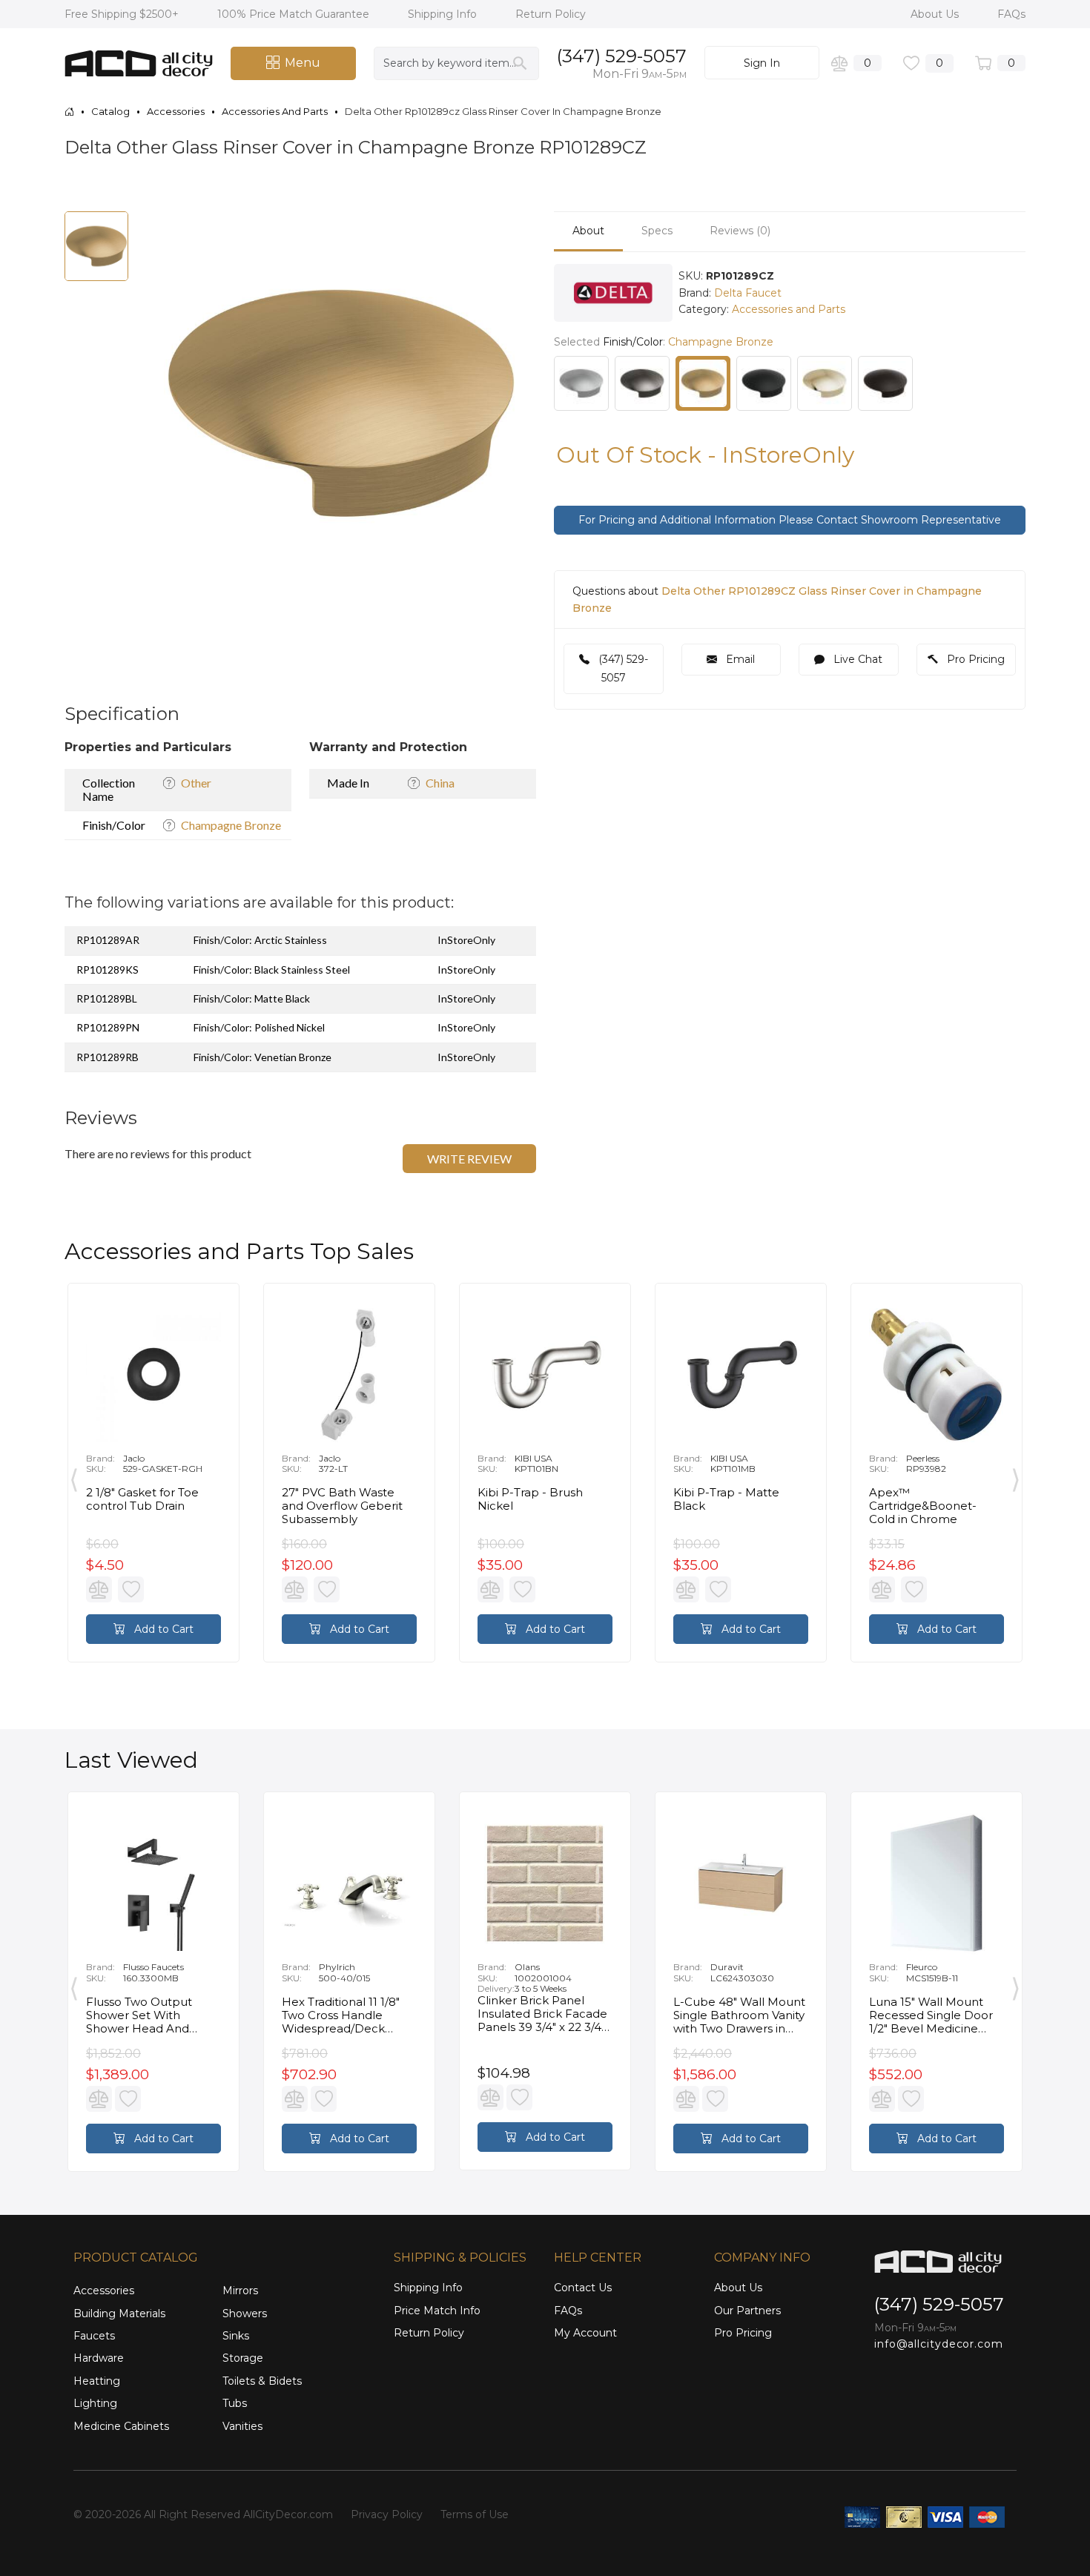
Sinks (236, 2336)
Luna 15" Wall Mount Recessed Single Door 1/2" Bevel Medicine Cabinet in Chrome (931, 2015)
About (588, 231)
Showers (245, 2314)
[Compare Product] (99, 1589)
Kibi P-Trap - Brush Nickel (530, 1499)
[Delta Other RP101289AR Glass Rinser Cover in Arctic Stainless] (581, 383)
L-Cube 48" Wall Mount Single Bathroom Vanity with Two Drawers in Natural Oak (739, 2015)
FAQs (1011, 14)
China (440, 783)
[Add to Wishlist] (131, 1589)
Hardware (99, 2358)
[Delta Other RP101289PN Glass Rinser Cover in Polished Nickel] (825, 383)
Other (196, 783)
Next (1016, 1476)
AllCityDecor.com (288, 2514)
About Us (936, 14)
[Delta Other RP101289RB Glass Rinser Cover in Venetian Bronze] (885, 383)
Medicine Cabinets (121, 2426)
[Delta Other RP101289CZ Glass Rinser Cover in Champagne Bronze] (703, 383)
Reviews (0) (740, 231)
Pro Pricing (974, 659)
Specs (657, 231)
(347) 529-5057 (622, 56)
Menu (303, 63)
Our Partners (747, 2311)
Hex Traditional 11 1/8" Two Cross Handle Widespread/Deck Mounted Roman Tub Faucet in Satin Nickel (343, 2015)
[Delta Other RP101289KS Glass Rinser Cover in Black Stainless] (642, 383)
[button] (505, 225)
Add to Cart (162, 1629)
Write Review (469, 1159)
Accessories (104, 2291)
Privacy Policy (387, 2514)
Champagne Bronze (231, 825)
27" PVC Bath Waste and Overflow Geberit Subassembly (342, 1506)
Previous (74, 1476)
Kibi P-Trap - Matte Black (726, 1499)
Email (739, 659)
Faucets (94, 2336)
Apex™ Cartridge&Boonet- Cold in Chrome (923, 1506)
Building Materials (119, 2314)
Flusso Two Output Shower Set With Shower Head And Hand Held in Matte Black (142, 2015)
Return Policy (551, 14)
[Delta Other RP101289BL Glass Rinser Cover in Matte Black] (764, 383)
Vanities (242, 2426)
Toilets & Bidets (262, 2381)
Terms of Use (475, 2514)
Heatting (97, 2381)
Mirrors (240, 2291)
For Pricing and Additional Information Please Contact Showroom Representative (790, 520)
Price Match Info (437, 2311)
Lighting (95, 2403)
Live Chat (856, 659)
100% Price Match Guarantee (295, 14)
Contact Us (583, 2288)
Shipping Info (444, 14)
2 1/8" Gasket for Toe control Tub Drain (142, 1499)
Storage (243, 2358)
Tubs (235, 2403)
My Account (585, 2333)
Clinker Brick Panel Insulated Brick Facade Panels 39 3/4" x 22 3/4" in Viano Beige (542, 2014)
